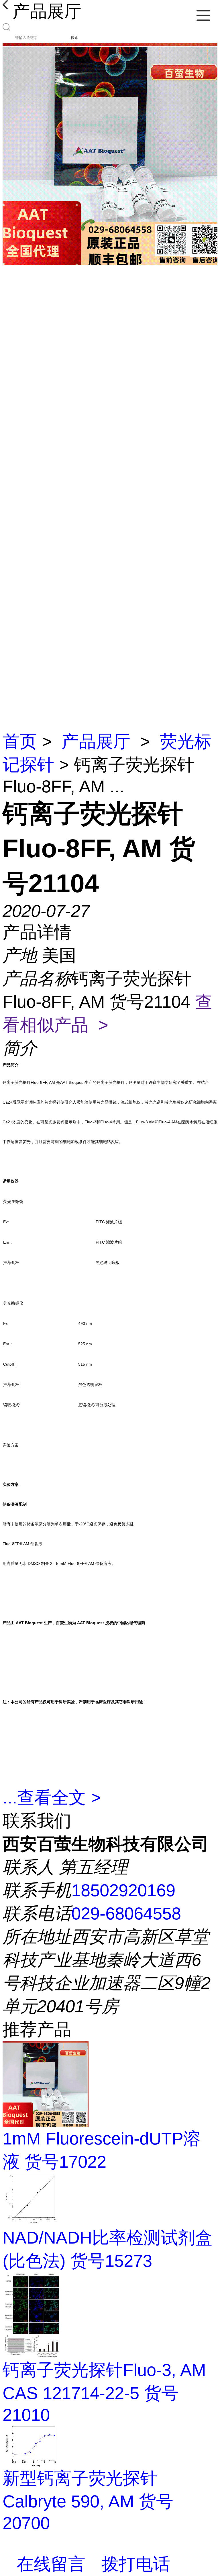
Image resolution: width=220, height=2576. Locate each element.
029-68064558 (126, 1914)
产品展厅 (96, 742)
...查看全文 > (52, 1798)
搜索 (74, 38)
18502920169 (123, 1890)
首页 (20, 742)
